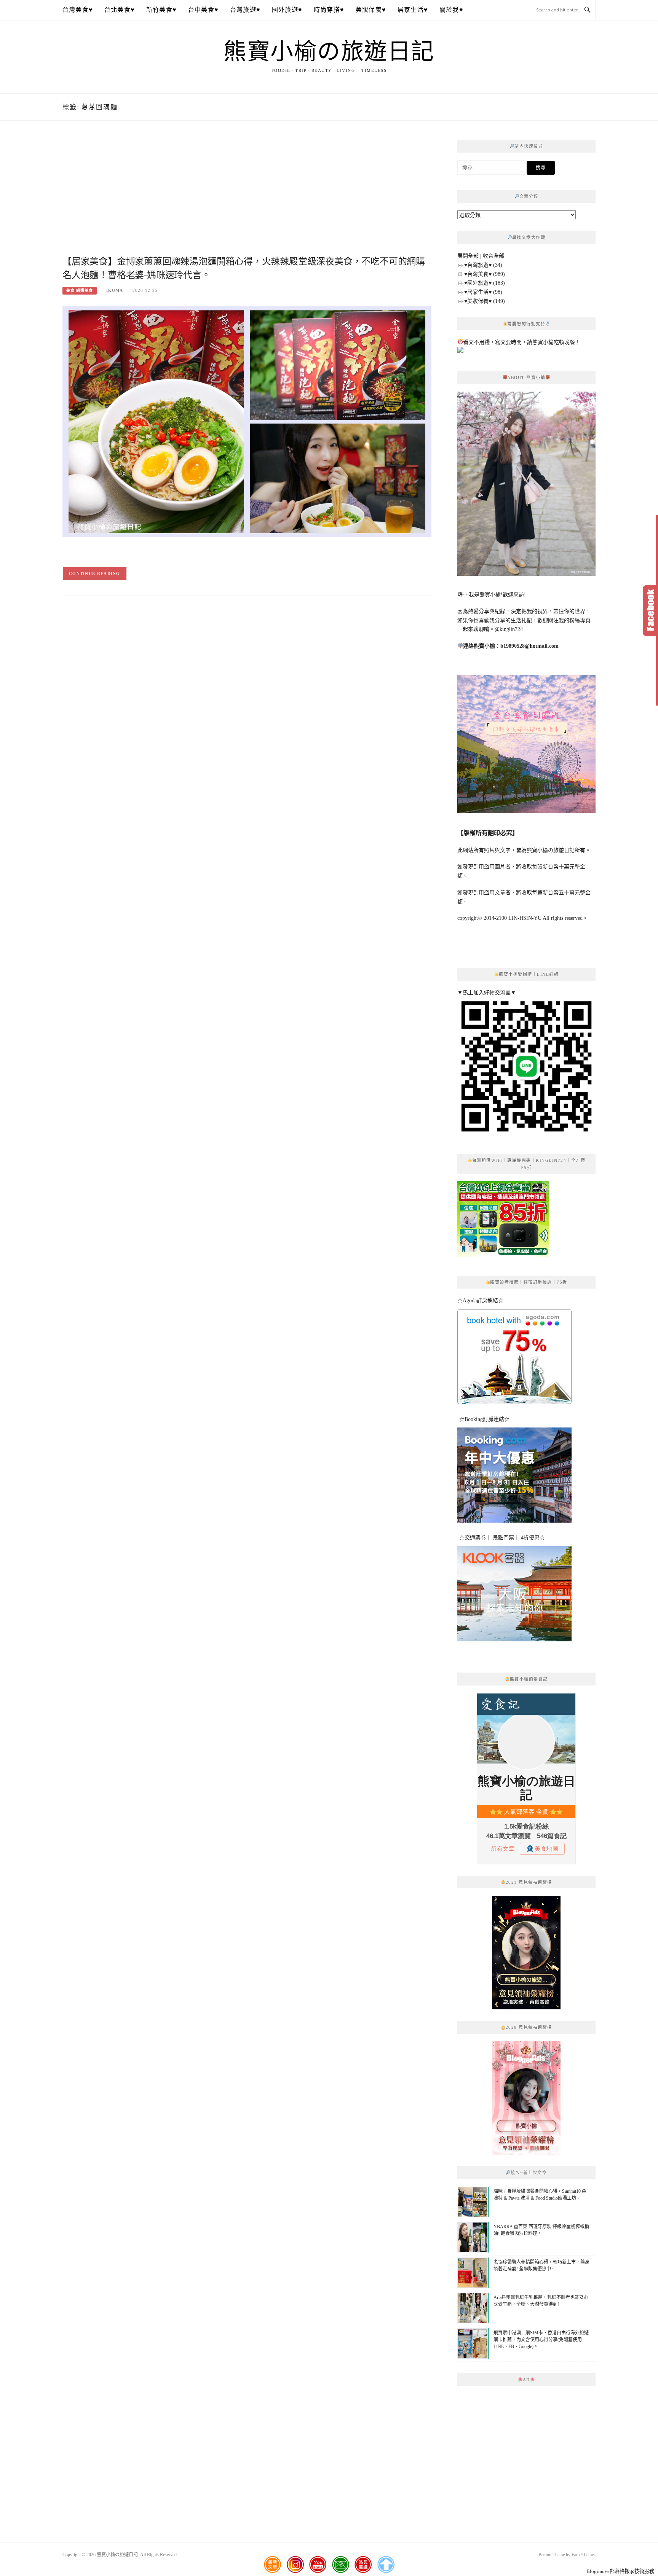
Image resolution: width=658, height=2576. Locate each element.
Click (650, 611)
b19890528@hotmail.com (529, 646)
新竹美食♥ (161, 10)
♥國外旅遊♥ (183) (485, 283)
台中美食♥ (203, 10)
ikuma (115, 290)
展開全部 (468, 256)
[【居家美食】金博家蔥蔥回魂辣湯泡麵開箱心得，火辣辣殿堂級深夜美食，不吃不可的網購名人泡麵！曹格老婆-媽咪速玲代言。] (247, 421)
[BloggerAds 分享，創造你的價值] (526, 1914)
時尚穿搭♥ (329, 10)
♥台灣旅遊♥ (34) (483, 265)
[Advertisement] (247, 197)
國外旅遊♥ (287, 10)
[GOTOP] (386, 2565)
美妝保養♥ (371, 10)
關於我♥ (451, 10)
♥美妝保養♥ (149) (485, 301)
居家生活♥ (413, 10)
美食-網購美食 (80, 291)
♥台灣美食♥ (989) (485, 274)
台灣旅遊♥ (245, 10)
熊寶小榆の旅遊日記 (329, 52)
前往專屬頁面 (526, 1953)
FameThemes (584, 2555)
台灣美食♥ (78, 10)
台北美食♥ (120, 10)
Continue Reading (95, 574)
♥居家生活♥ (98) (483, 292)
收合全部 (493, 256)
